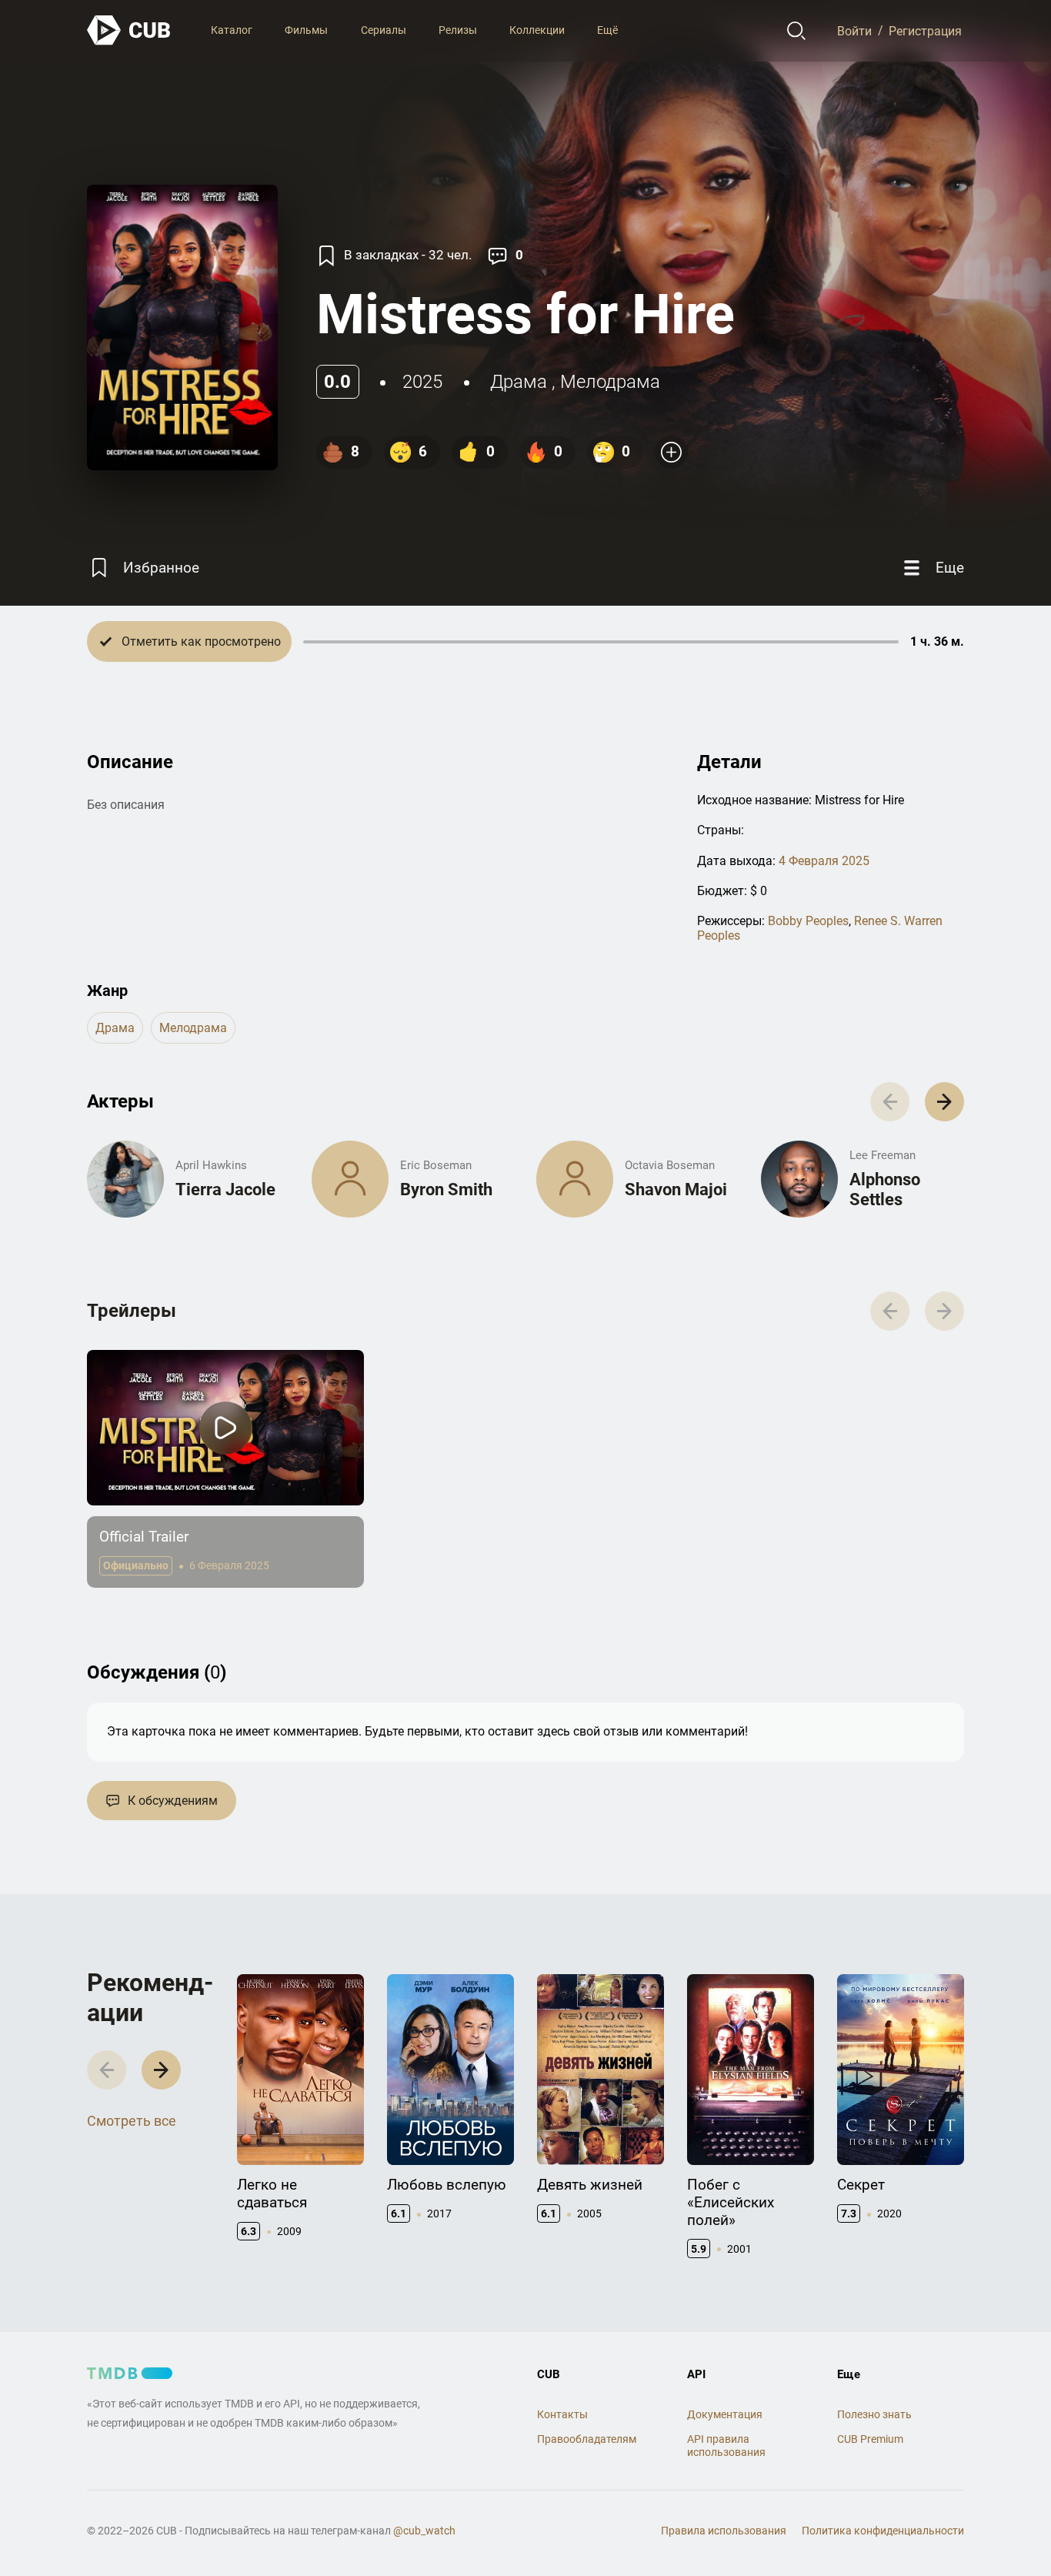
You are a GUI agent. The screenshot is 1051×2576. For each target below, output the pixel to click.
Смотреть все (132, 2121)
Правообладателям (587, 2439)
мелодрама (610, 382)
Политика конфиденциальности (883, 2531)
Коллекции (537, 30)
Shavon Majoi (676, 1189)
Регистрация (925, 30)
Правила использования (724, 2531)
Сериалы (384, 30)
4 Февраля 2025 (824, 861)
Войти (854, 30)
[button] (944, 1102)
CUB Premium (870, 2439)
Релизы (458, 30)
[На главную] (129, 30)
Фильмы (306, 30)
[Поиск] (797, 31)
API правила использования (726, 2446)
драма (519, 382)
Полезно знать (874, 2414)
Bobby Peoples (808, 921)
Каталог (232, 30)
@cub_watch (424, 2531)
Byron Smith (446, 1189)
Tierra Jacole (225, 1189)
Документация (725, 2414)
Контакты (562, 2414)
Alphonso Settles (885, 1189)
